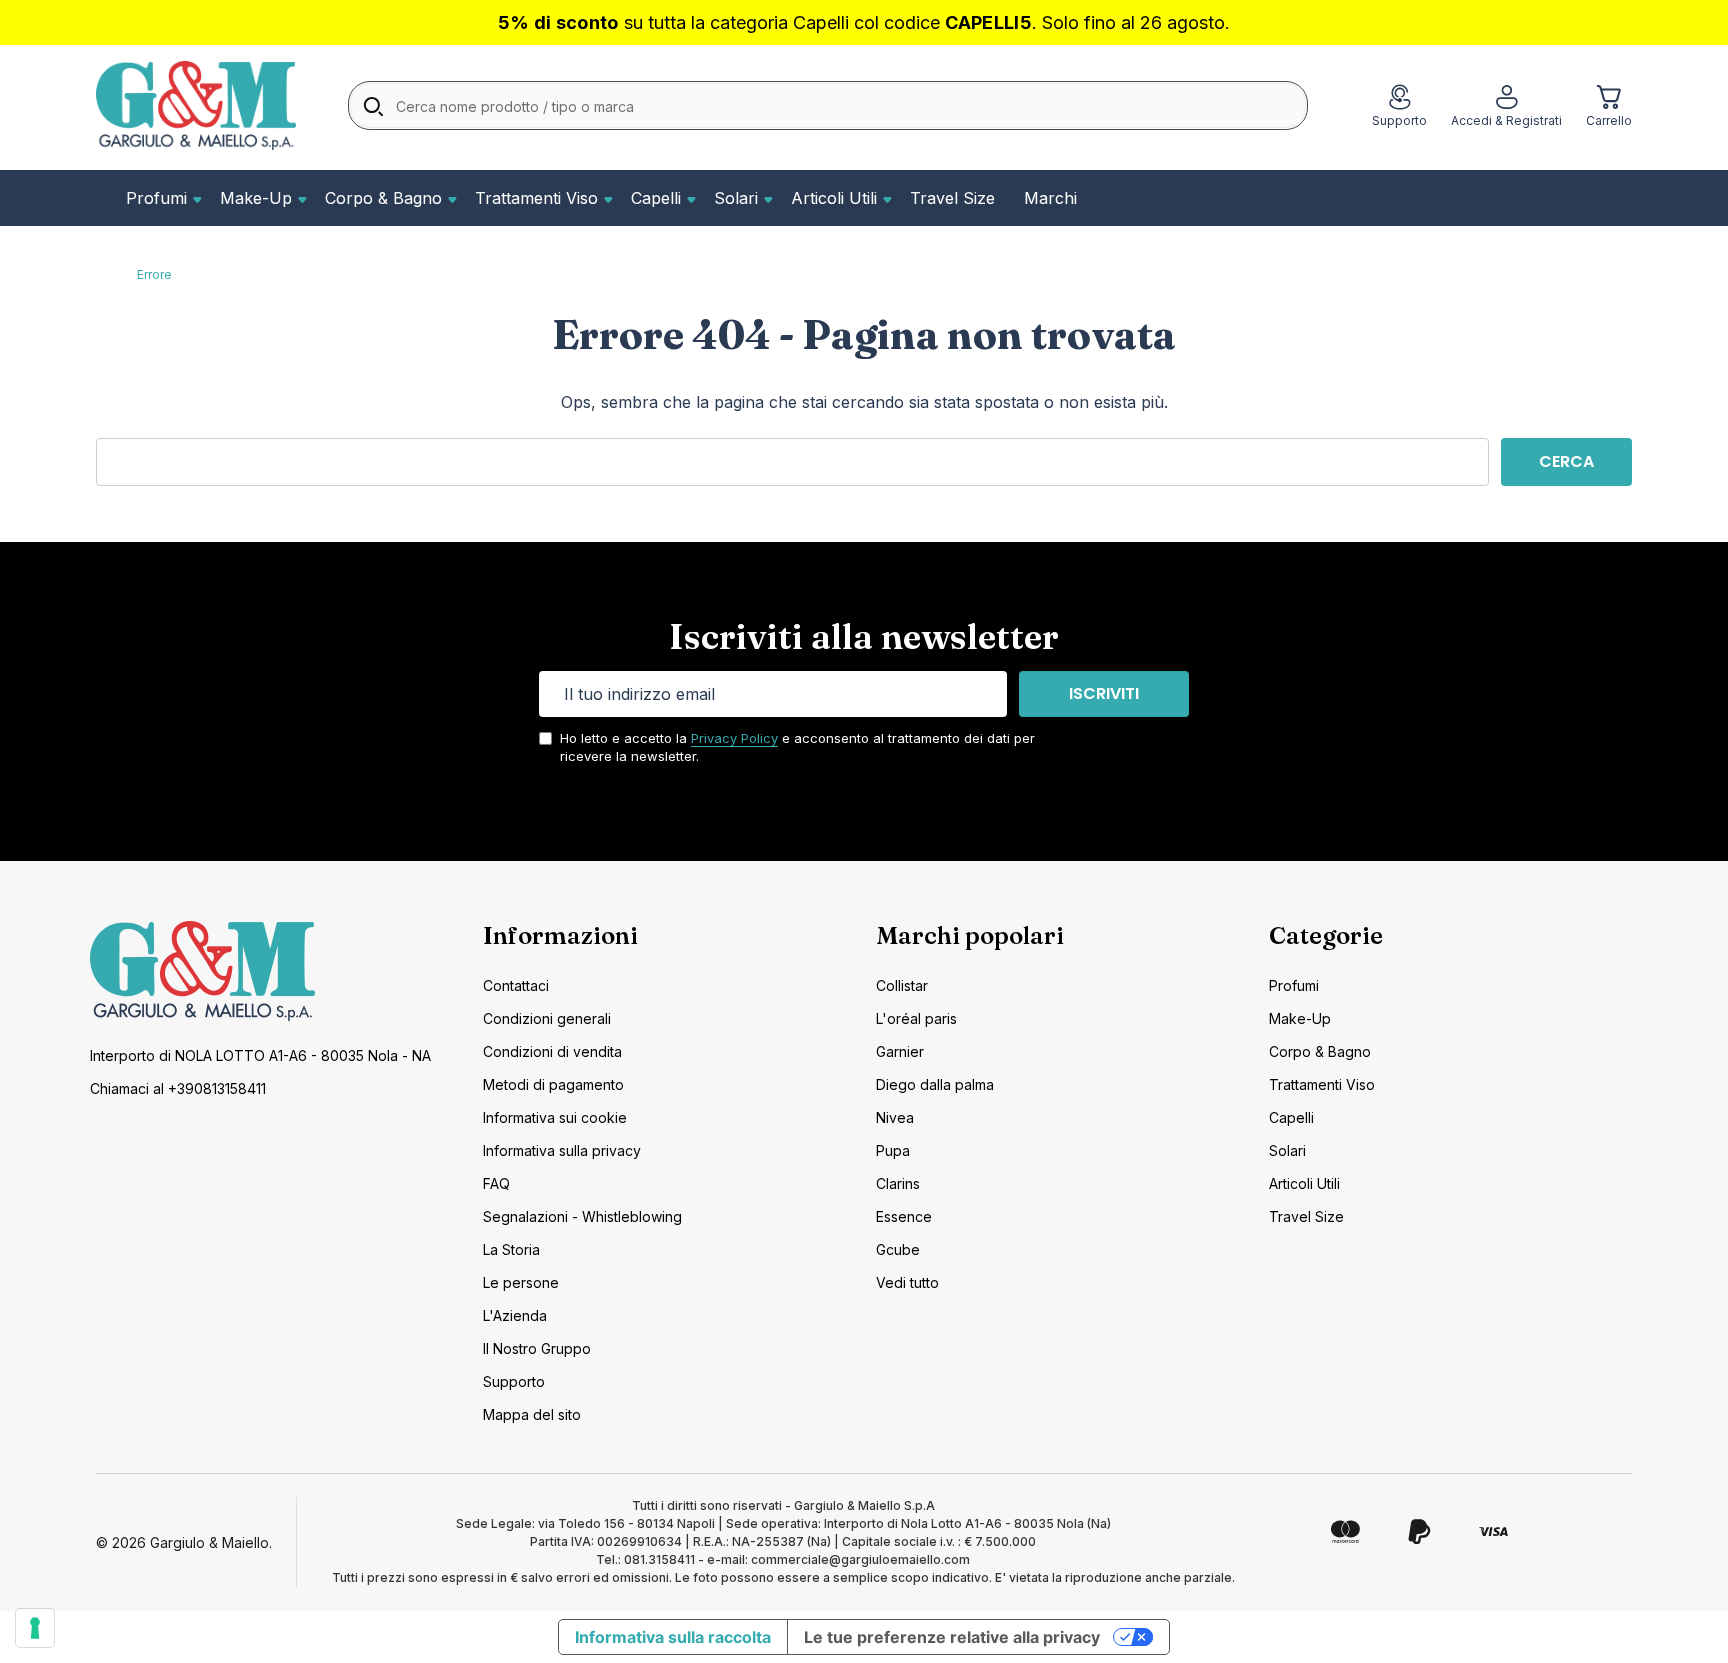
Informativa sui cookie (555, 1117)
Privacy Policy (734, 738)
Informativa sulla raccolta (673, 1637)
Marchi (1050, 198)
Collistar (902, 985)
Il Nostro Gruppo (537, 1348)
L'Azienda (515, 1315)
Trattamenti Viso (536, 198)
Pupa (893, 1150)
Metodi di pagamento (553, 1084)
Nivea (895, 1117)
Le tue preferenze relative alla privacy (952, 1637)
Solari (736, 198)
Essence (904, 1216)
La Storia (511, 1249)
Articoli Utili (834, 198)
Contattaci (516, 985)
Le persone (521, 1282)
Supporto (514, 1381)
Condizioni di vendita (552, 1051)
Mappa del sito (532, 1414)
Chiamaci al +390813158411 (178, 1088)
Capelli (656, 198)
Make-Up (256, 198)
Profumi (156, 198)
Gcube (898, 1249)
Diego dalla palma (935, 1084)
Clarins (898, 1183)
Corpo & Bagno (383, 198)
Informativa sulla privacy (562, 1150)
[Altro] (195, 198)
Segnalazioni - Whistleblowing (582, 1216)
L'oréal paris (916, 1018)
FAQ (496, 1183)
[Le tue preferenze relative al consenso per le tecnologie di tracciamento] (35, 1628)
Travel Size (952, 198)
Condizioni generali (547, 1018)
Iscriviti (1104, 693)
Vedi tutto (907, 1282)
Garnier (900, 1051)
